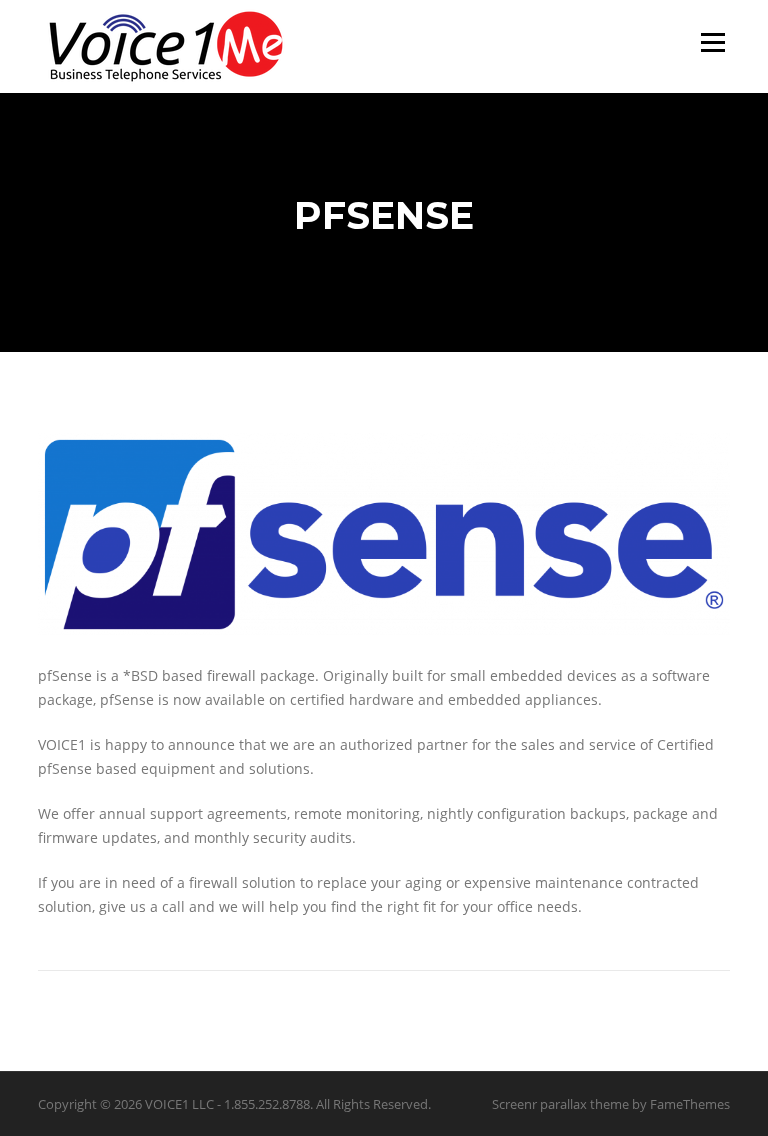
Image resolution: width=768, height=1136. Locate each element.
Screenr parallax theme (560, 1104)
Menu (712, 42)
